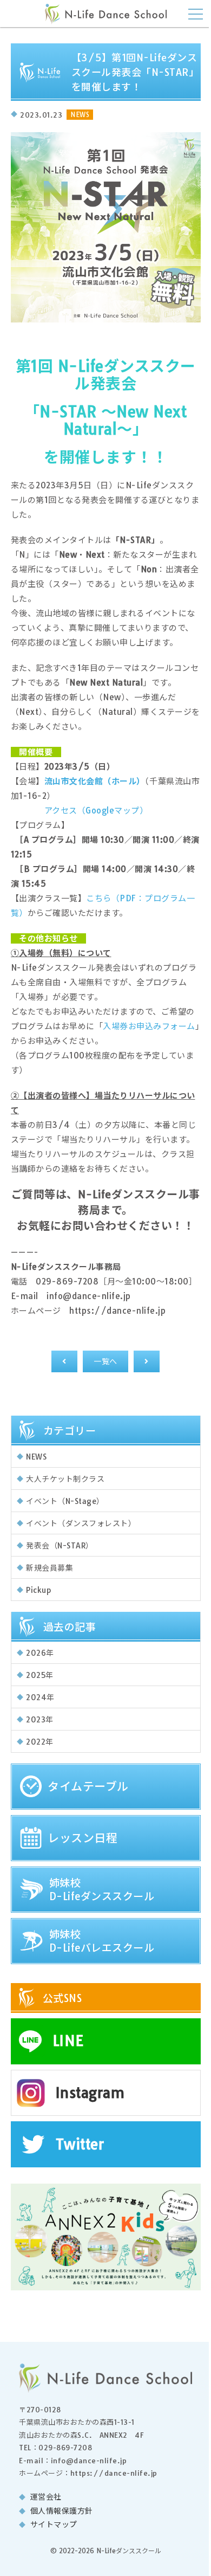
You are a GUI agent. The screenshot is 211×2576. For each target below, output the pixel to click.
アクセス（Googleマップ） (96, 811)
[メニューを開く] (196, 13)
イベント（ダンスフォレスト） (81, 1523)
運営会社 (46, 2497)
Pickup (38, 1590)
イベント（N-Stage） (65, 1501)
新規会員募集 (50, 1568)
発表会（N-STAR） (60, 1546)
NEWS (36, 1457)
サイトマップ (54, 2525)
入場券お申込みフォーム (149, 1026)
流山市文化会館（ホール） (95, 781)
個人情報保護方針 (62, 2511)
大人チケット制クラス (65, 1479)
